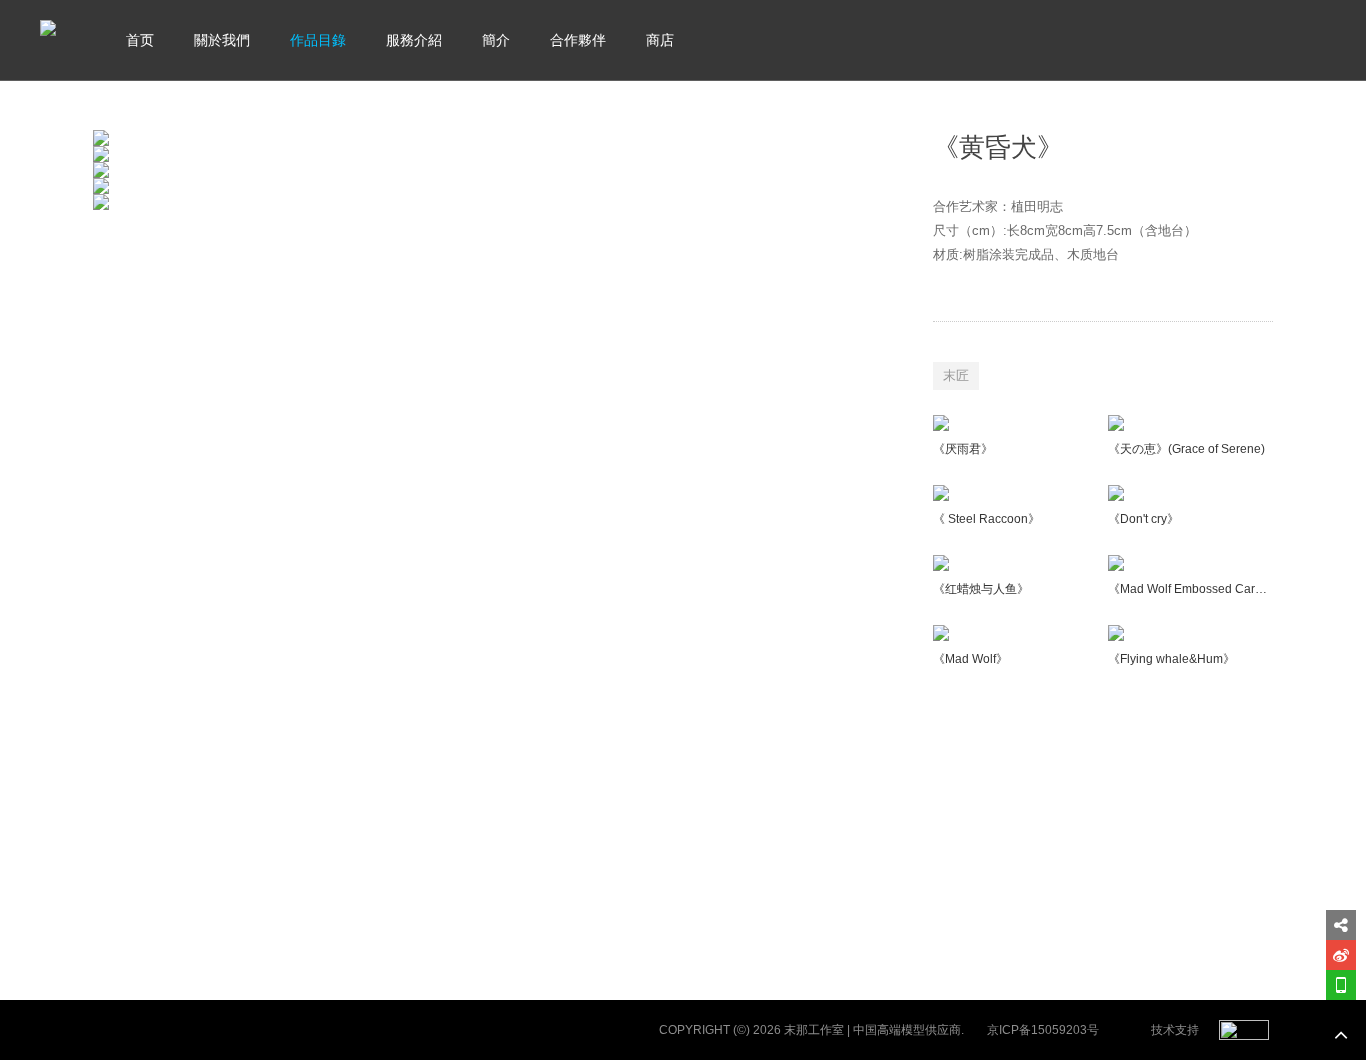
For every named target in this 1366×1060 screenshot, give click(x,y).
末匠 (956, 375)
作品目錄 (318, 40)
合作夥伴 (578, 40)
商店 (660, 40)
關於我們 (222, 40)
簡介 (496, 40)
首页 (140, 40)
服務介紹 (414, 40)
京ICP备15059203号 (1043, 1030)
